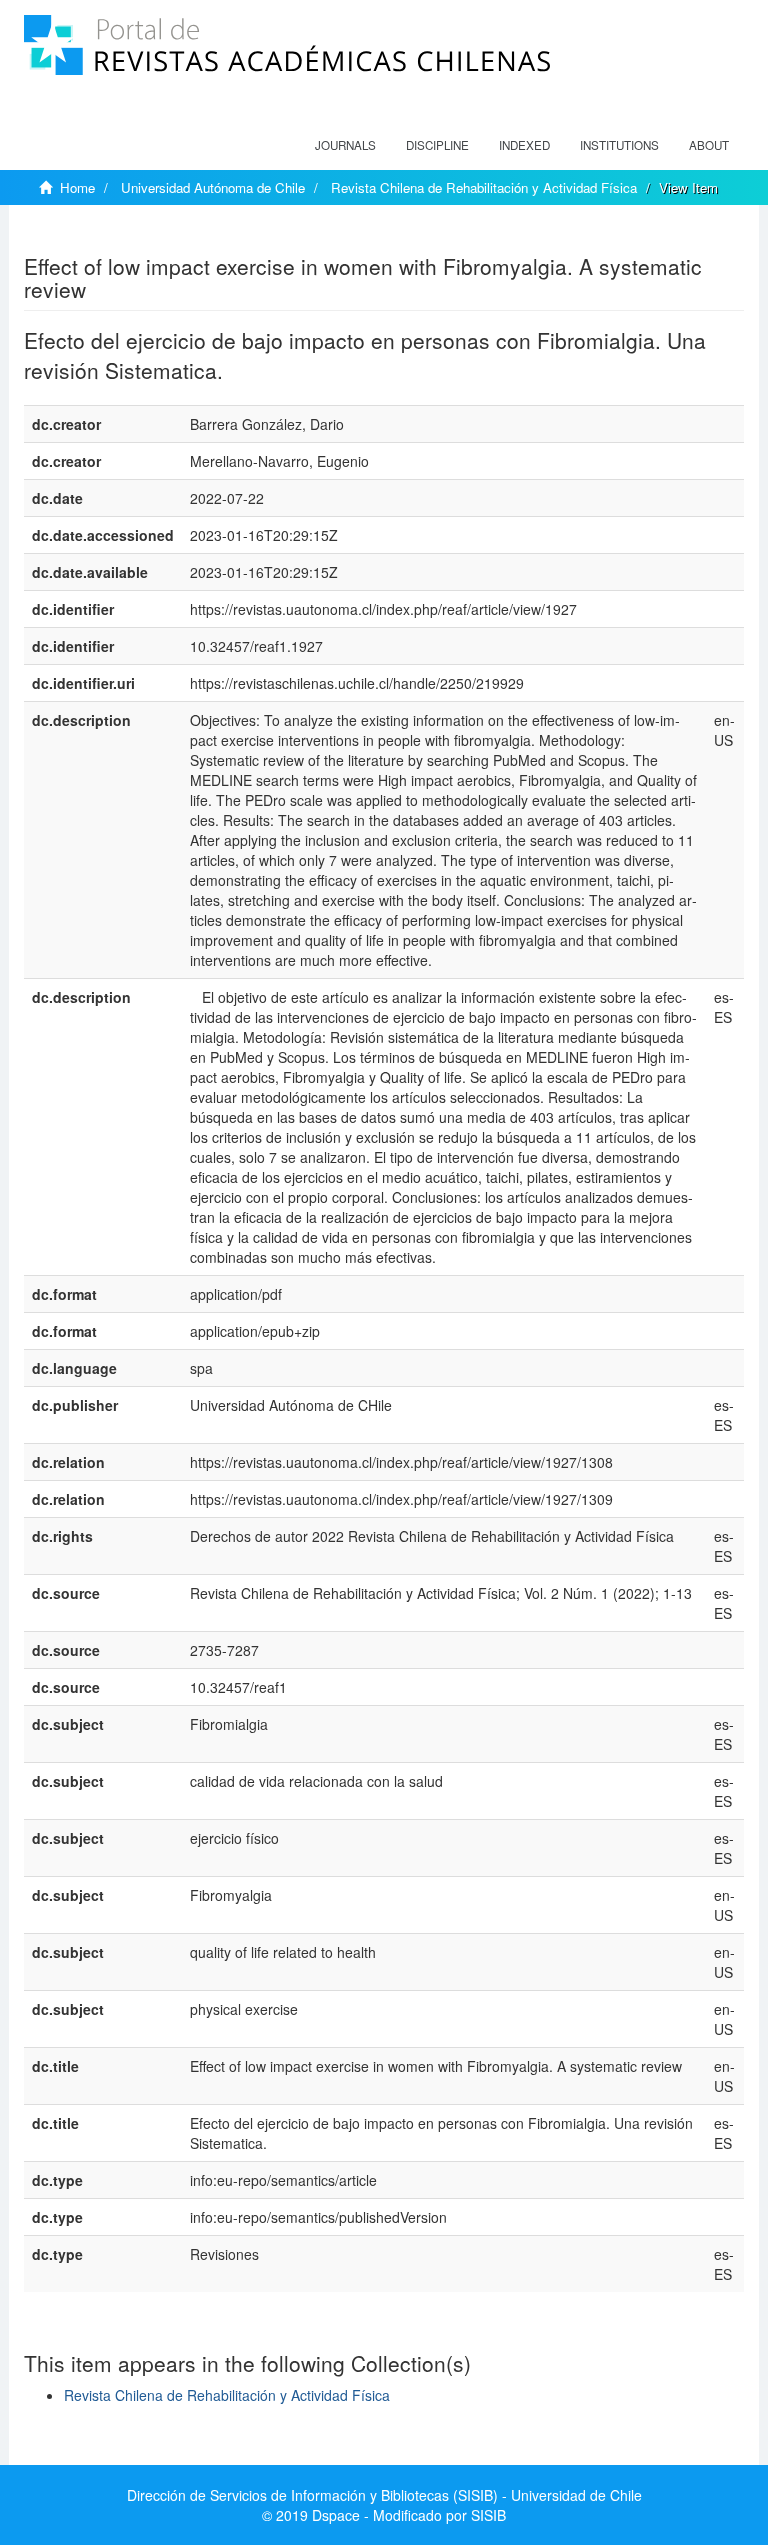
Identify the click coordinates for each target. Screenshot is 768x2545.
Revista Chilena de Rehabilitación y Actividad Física (484, 187)
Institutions (619, 145)
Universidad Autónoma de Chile (213, 187)
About (709, 145)
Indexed (524, 145)
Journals (345, 145)
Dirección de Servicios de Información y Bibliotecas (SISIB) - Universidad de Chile (384, 2495)
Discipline (437, 145)
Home (77, 187)
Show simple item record (102, 235)
